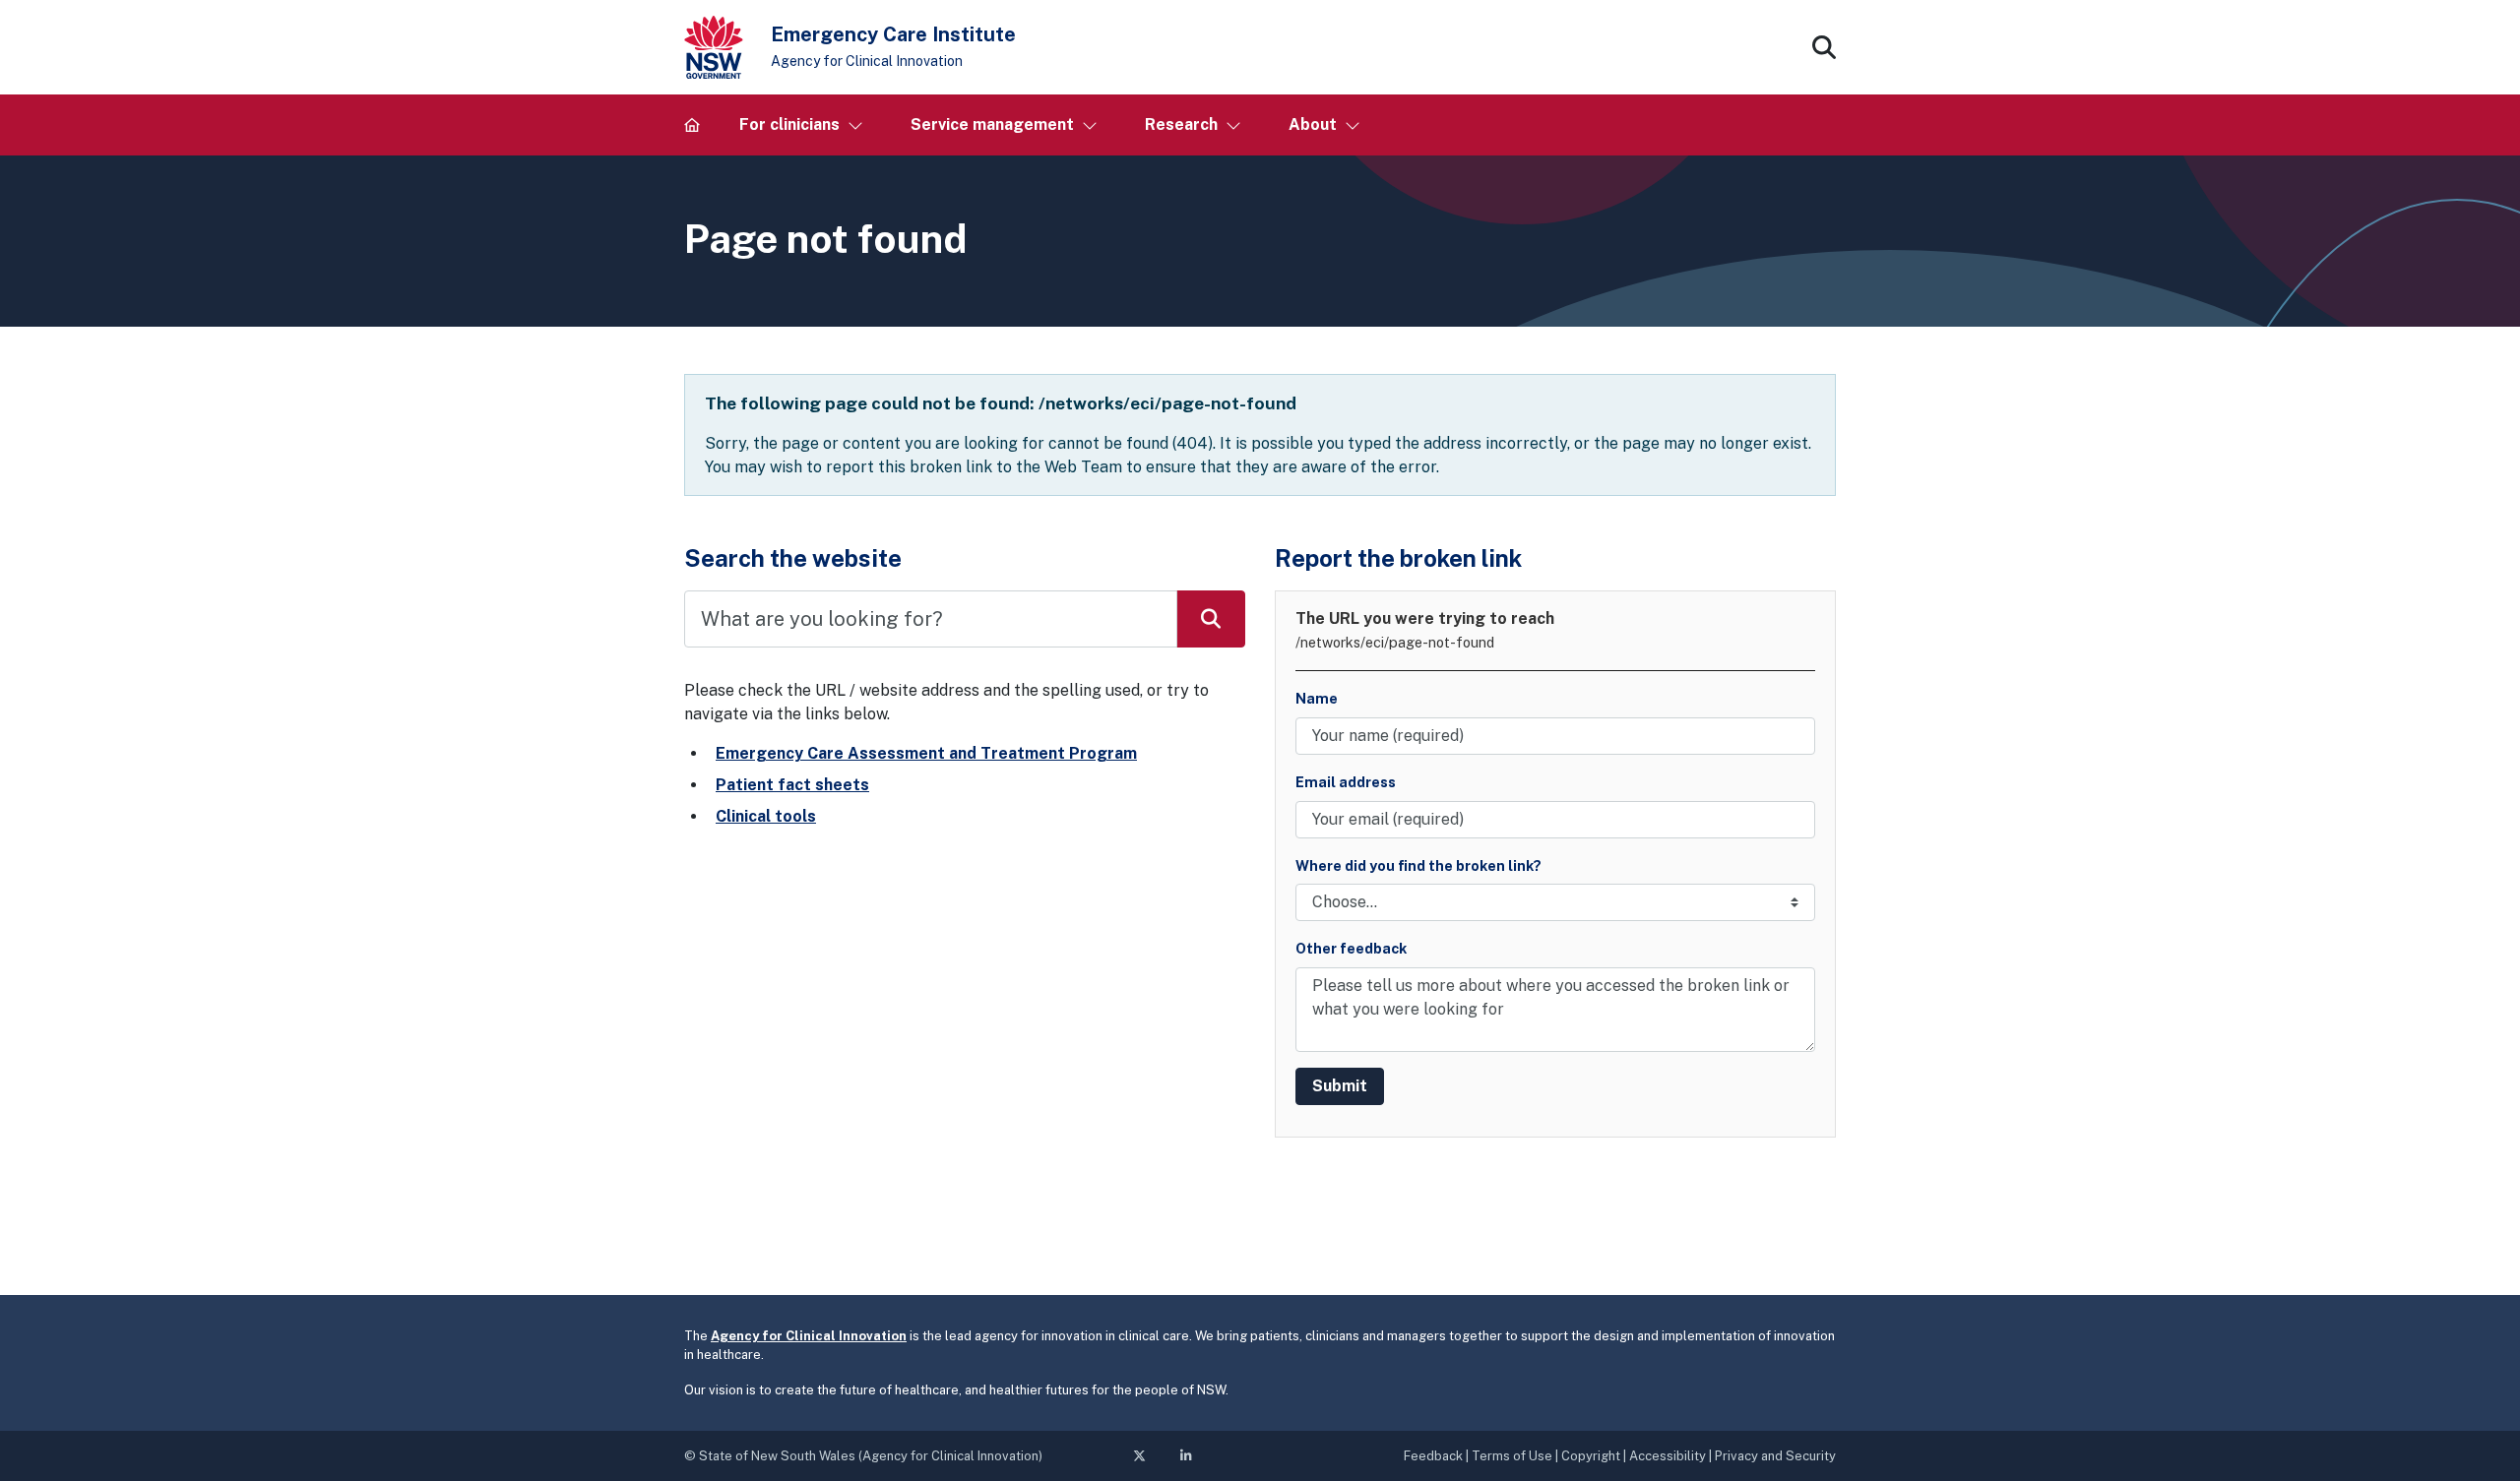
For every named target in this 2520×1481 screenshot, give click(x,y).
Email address (1346, 782)
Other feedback (1351, 948)
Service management (992, 124)
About (1313, 124)
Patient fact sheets (792, 785)
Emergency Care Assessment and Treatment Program (926, 753)
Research (1181, 124)
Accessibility (1668, 1456)
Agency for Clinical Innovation (867, 61)
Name (1317, 698)
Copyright (1591, 1456)
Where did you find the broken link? (1418, 865)
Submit (1340, 1086)
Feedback (1433, 1456)
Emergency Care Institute (893, 34)
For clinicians (789, 124)
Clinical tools (766, 816)
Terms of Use (1512, 1456)
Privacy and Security (1775, 1456)
